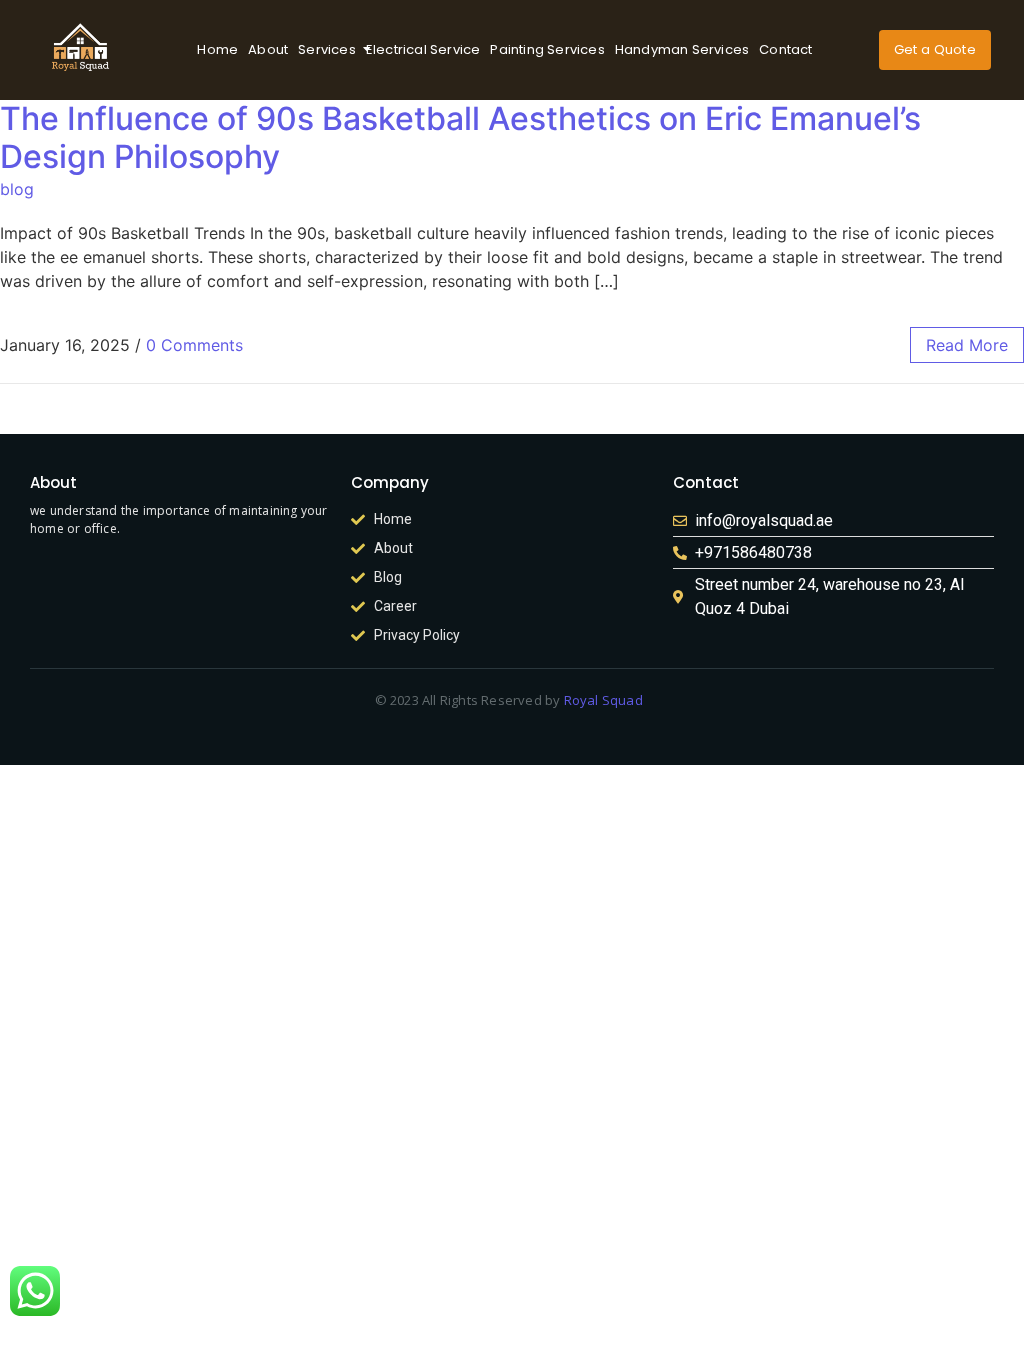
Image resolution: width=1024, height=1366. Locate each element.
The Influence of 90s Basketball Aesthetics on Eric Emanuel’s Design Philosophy (460, 137)
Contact (785, 49)
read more (967, 345)
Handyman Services (682, 49)
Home (217, 49)
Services (327, 49)
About (268, 49)
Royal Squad (604, 700)
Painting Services (547, 49)
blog (17, 189)
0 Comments (194, 345)
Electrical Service (423, 49)
